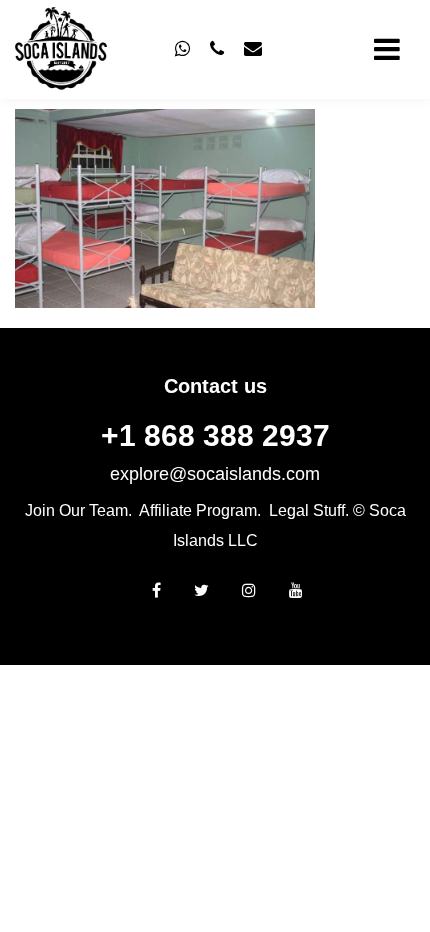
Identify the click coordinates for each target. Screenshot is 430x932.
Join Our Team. (78, 510)
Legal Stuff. (309, 510)
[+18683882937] (182, 49)
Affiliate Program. (200, 510)
